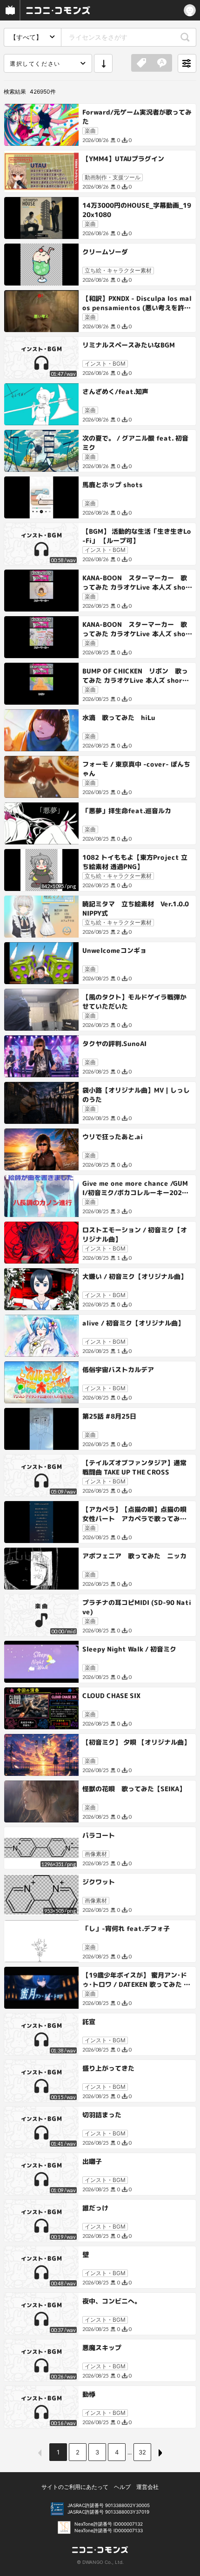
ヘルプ (122, 2487)
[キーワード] (162, 63)
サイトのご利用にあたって (75, 2487)
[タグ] (141, 63)
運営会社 (147, 2487)
